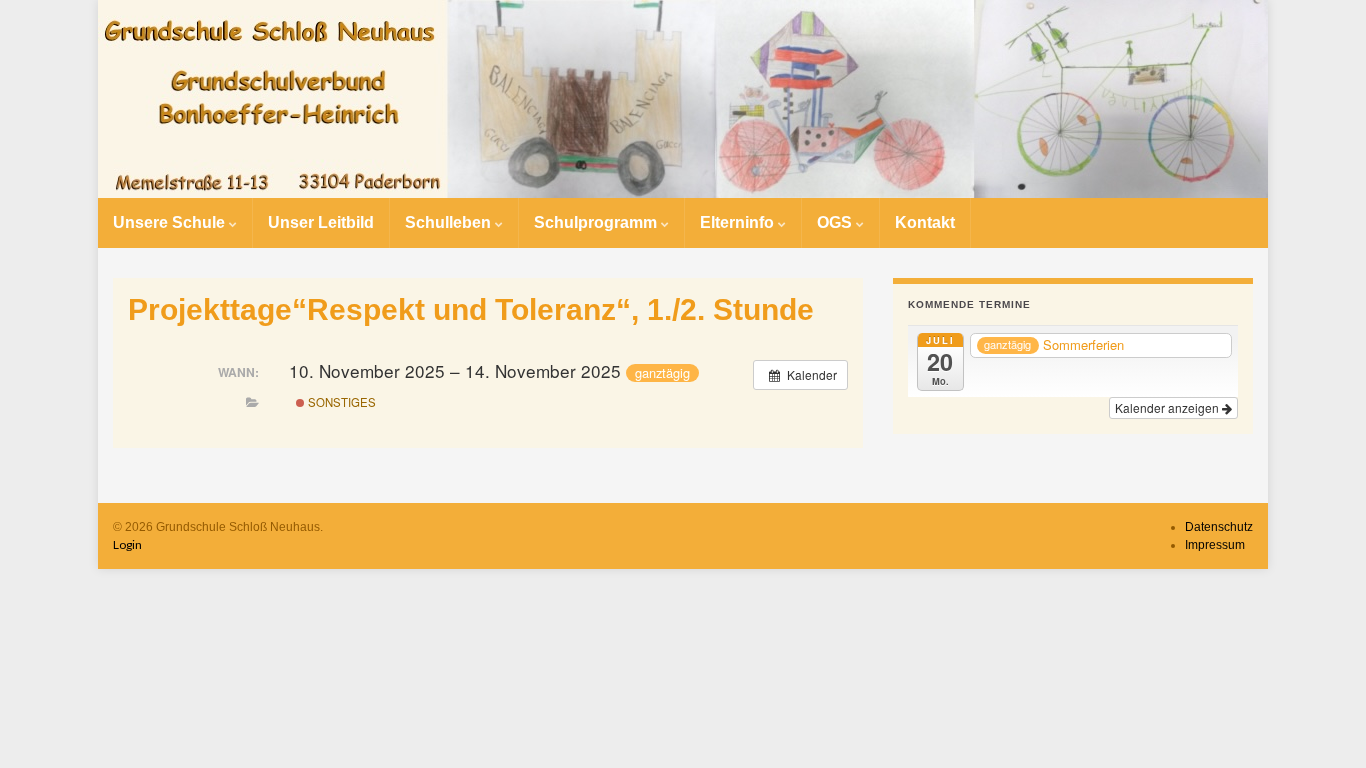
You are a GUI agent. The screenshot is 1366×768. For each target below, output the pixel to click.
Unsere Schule (171, 222)
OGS (836, 222)
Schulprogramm (597, 222)
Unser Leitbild (321, 222)
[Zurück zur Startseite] (683, 99)
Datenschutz (1219, 527)
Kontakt (925, 222)
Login (127, 544)
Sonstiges (340, 402)
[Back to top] (1321, 723)
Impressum (1215, 545)
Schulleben (450, 222)
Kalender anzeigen (1168, 407)
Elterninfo (739, 222)
